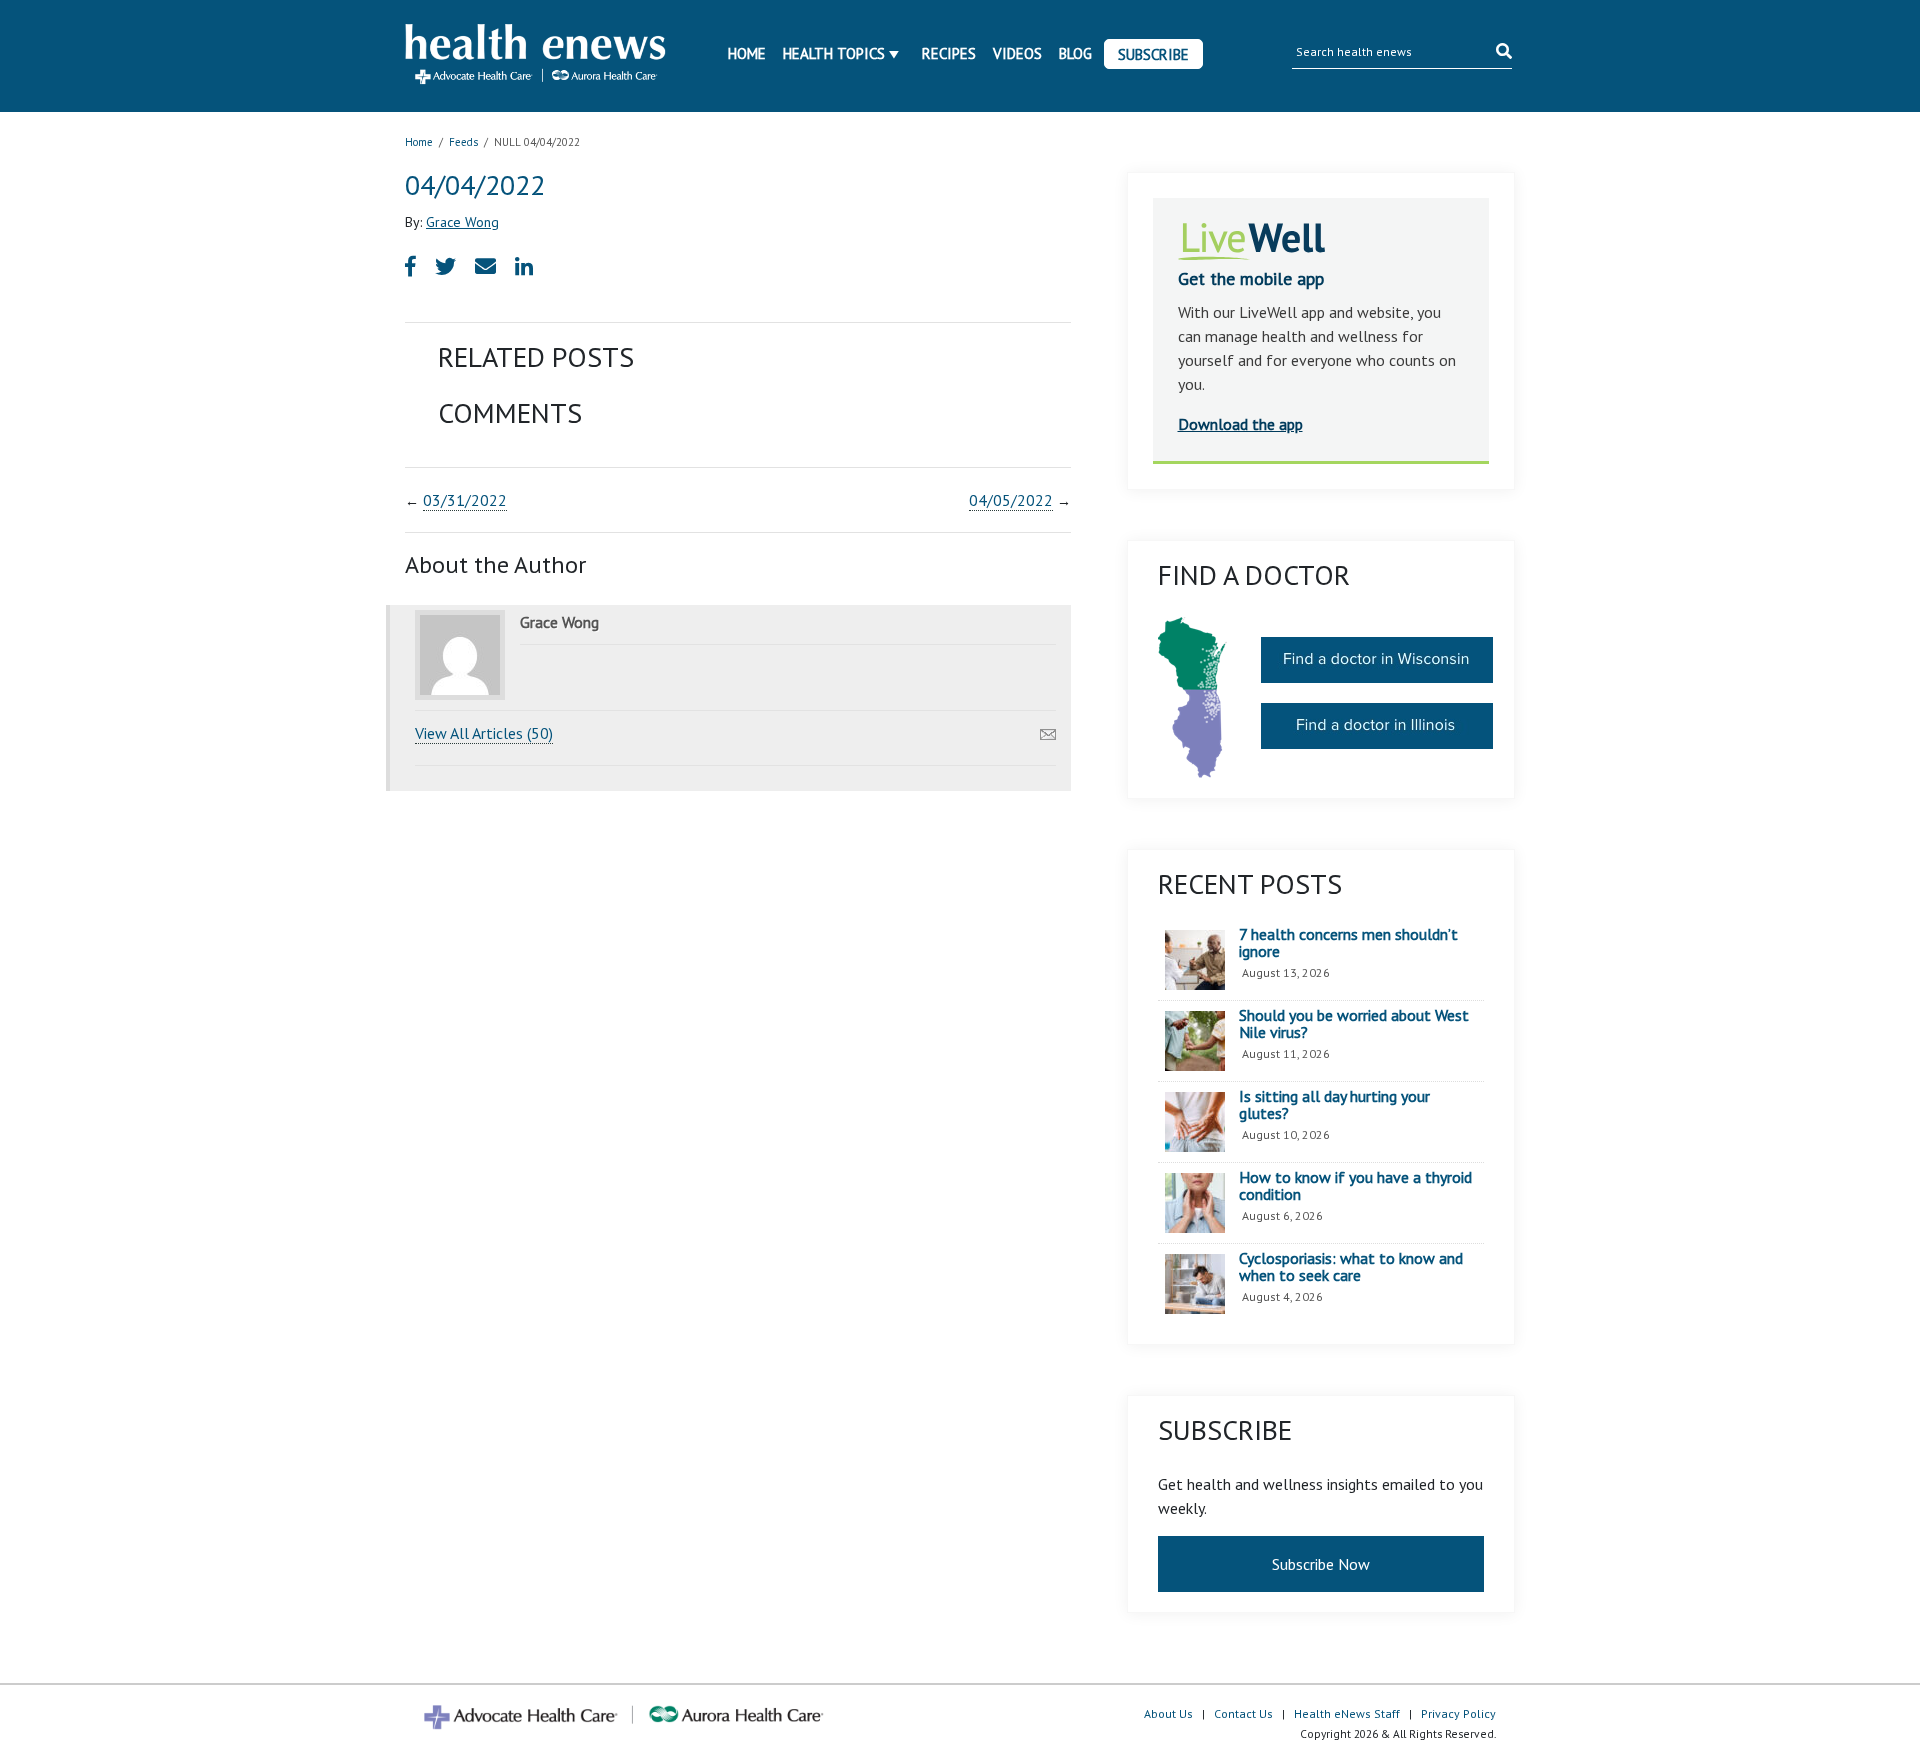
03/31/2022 (465, 500)
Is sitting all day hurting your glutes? (1334, 1105)
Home (747, 53)
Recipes (949, 53)
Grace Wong (462, 222)
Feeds (463, 142)
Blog (1075, 53)
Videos (1017, 53)
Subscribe (1153, 54)
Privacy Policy (1458, 1713)
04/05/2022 (1011, 500)
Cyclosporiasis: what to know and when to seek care (1351, 1267)
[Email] (1048, 729)
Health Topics (834, 53)
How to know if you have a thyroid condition (1355, 1186)
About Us (1168, 1713)
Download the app (1240, 424)
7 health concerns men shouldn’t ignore (1348, 943)
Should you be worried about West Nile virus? (1354, 1024)
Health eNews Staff (1347, 1713)
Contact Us (1243, 1713)
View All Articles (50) (484, 733)
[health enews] (536, 56)
